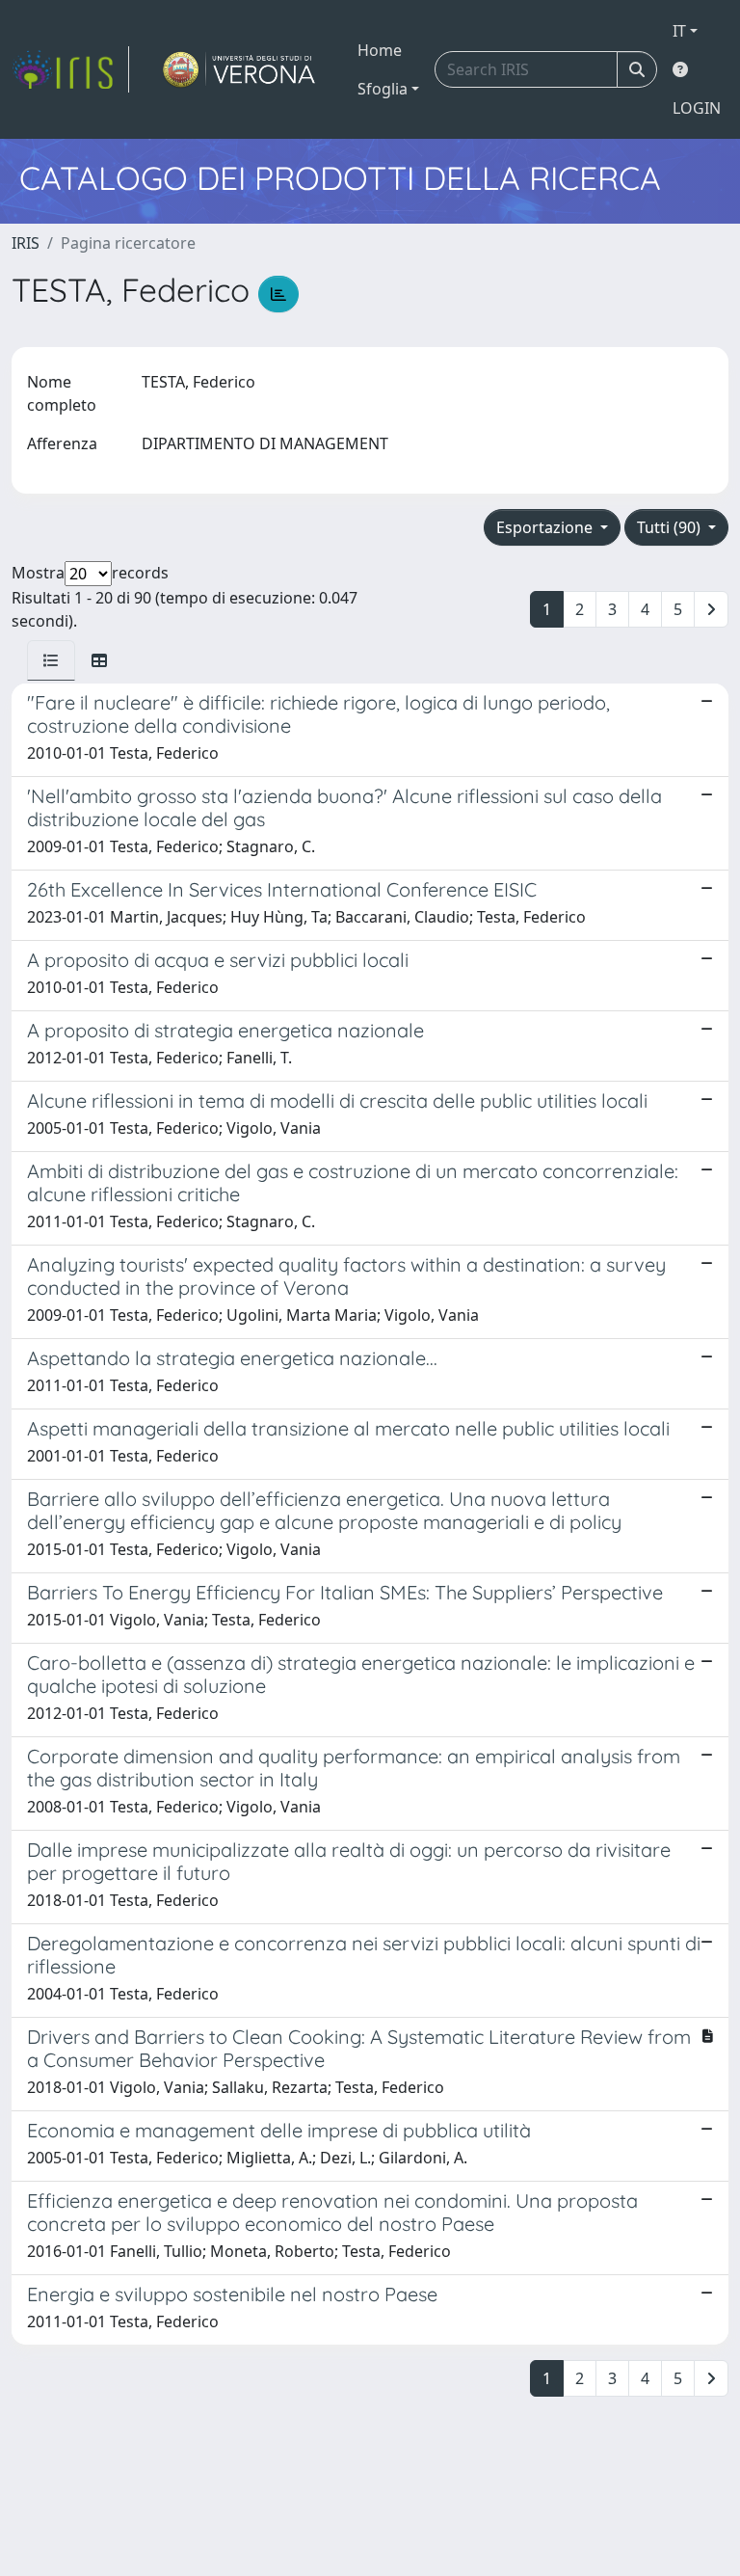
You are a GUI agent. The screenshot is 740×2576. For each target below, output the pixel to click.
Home (380, 50)
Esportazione (546, 527)
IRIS (26, 243)
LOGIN (697, 108)
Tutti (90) (671, 527)
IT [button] (679, 31)
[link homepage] (70, 69)
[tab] (51, 660)
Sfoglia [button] (383, 89)
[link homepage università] (239, 69)
